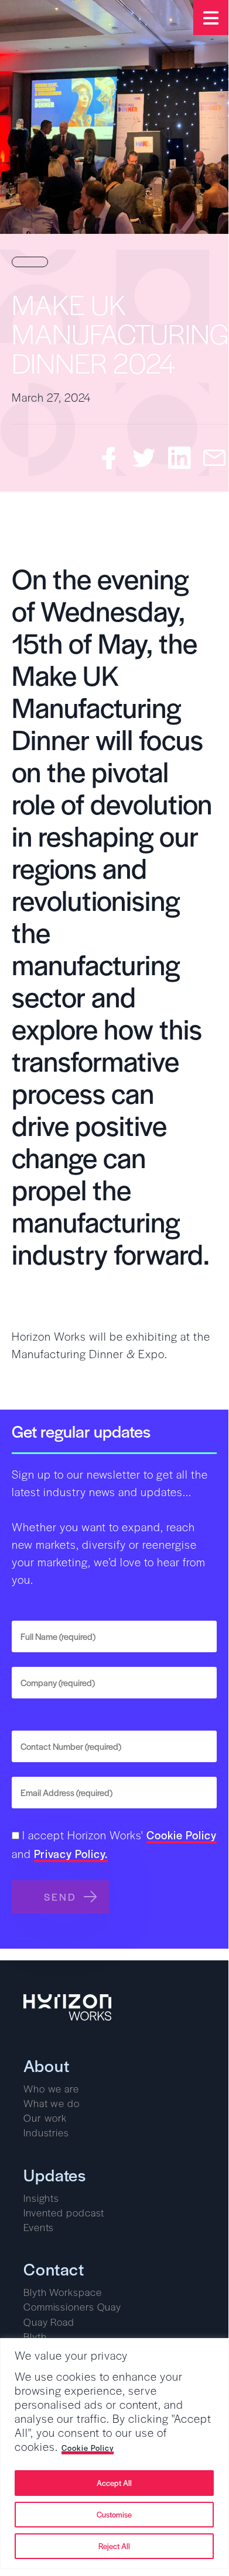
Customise (114, 2514)
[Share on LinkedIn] (179, 458)
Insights (41, 2198)
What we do (52, 2103)
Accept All (114, 2483)
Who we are (51, 2088)
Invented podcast (64, 2212)
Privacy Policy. (71, 1855)
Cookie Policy (88, 2448)
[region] (114, 2454)
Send (60, 1897)
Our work (45, 2118)
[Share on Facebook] (109, 458)
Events (39, 2227)
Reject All (114, 2546)
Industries (46, 2132)
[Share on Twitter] (144, 458)
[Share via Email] (214, 458)
